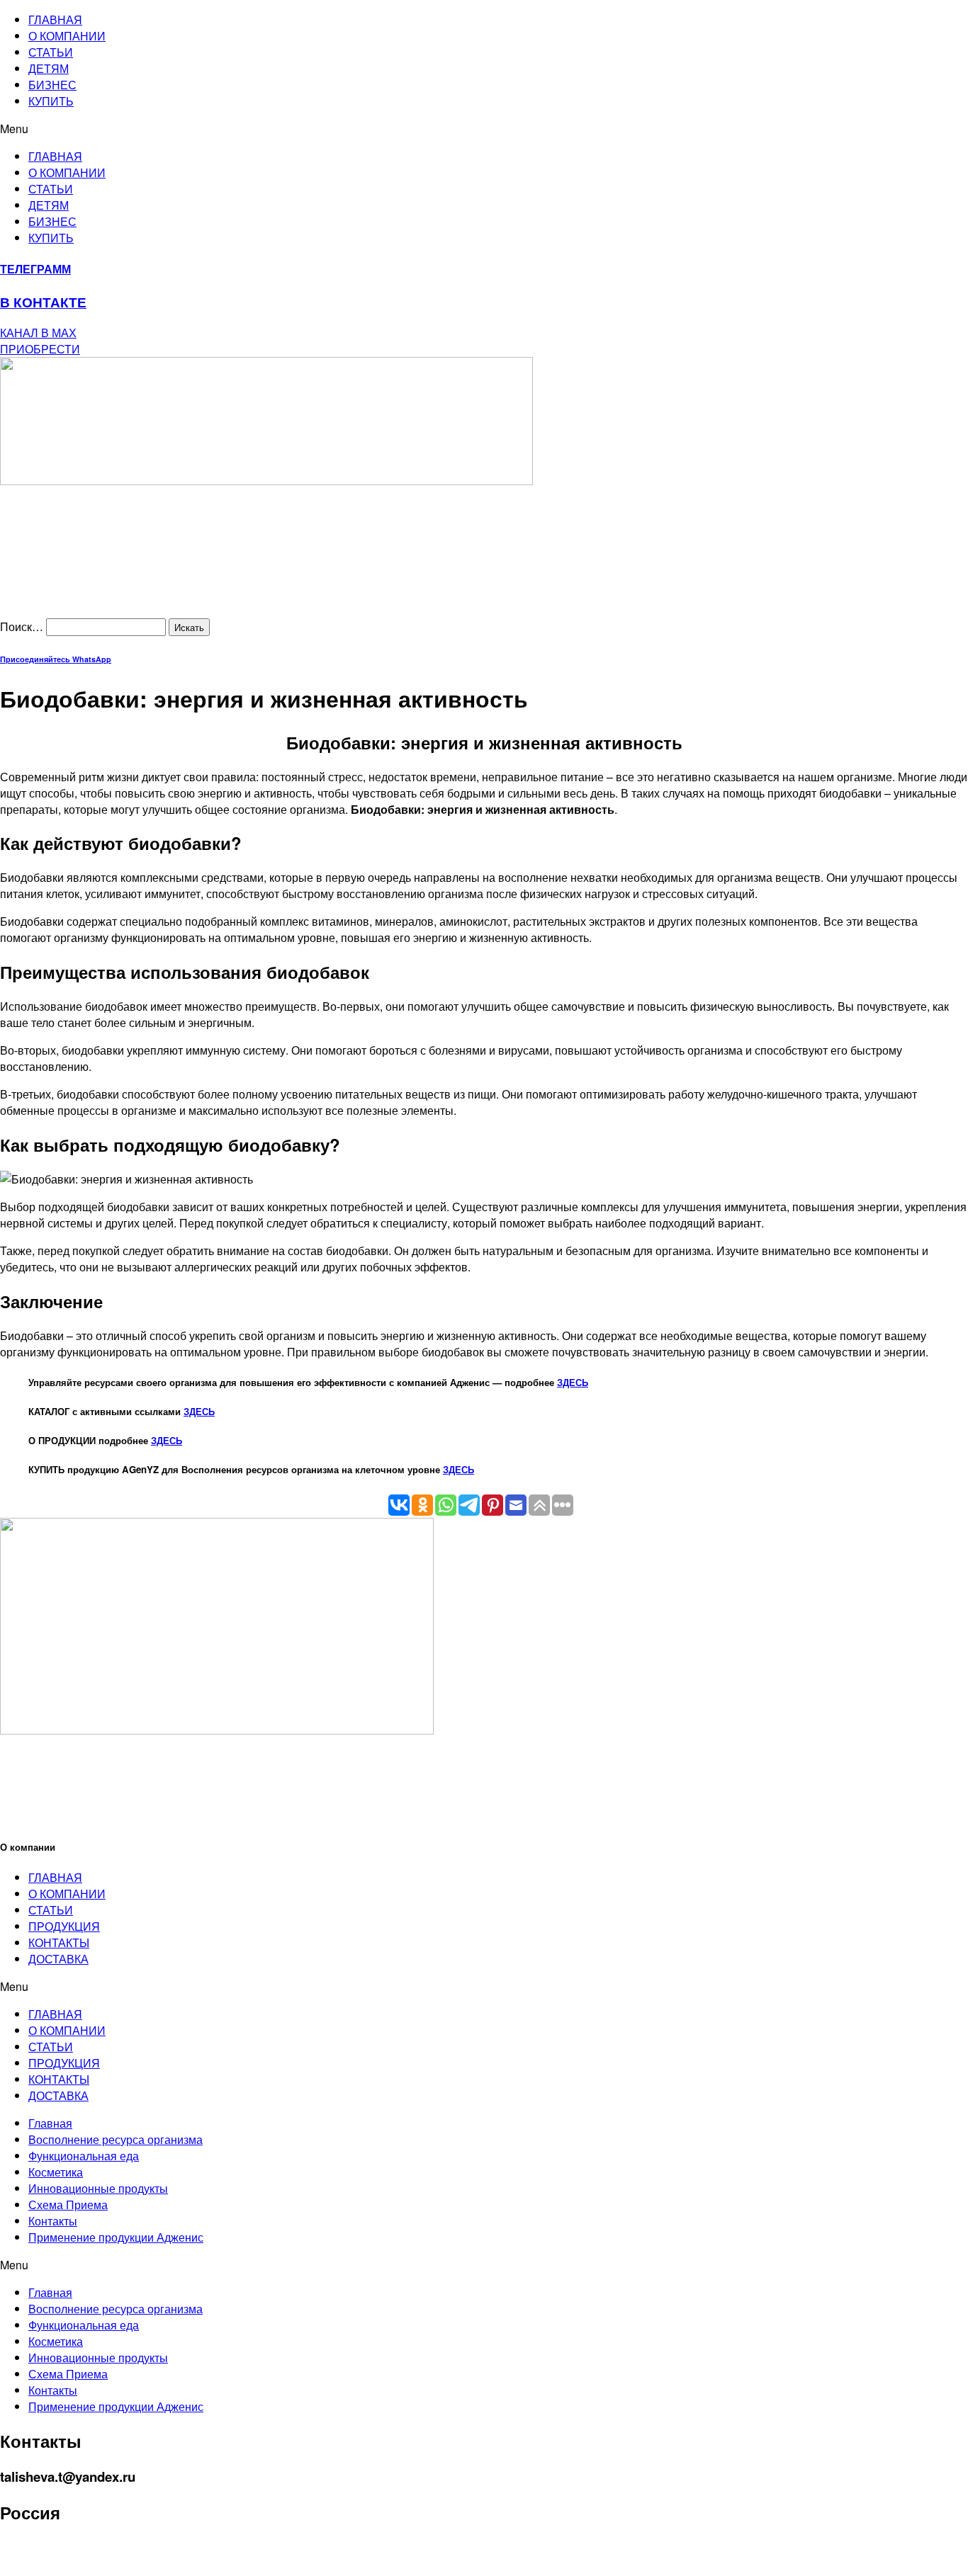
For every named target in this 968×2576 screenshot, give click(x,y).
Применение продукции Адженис (116, 2237)
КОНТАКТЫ (59, 1942)
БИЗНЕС (52, 85)
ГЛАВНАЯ (55, 19)
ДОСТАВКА (58, 1959)
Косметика (56, 2172)
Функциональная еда (84, 2156)
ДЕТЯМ (49, 68)
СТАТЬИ (51, 52)
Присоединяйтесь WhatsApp (56, 659)
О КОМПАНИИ (67, 36)
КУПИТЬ (51, 101)
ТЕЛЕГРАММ (35, 269)
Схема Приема (68, 2205)
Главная (50, 2123)
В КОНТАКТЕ (43, 302)
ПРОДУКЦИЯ (64, 1926)
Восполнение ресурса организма (116, 2139)
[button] (484, 129)
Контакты (53, 2221)
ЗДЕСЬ (573, 1382)
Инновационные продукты (98, 2188)
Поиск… (22, 626)
